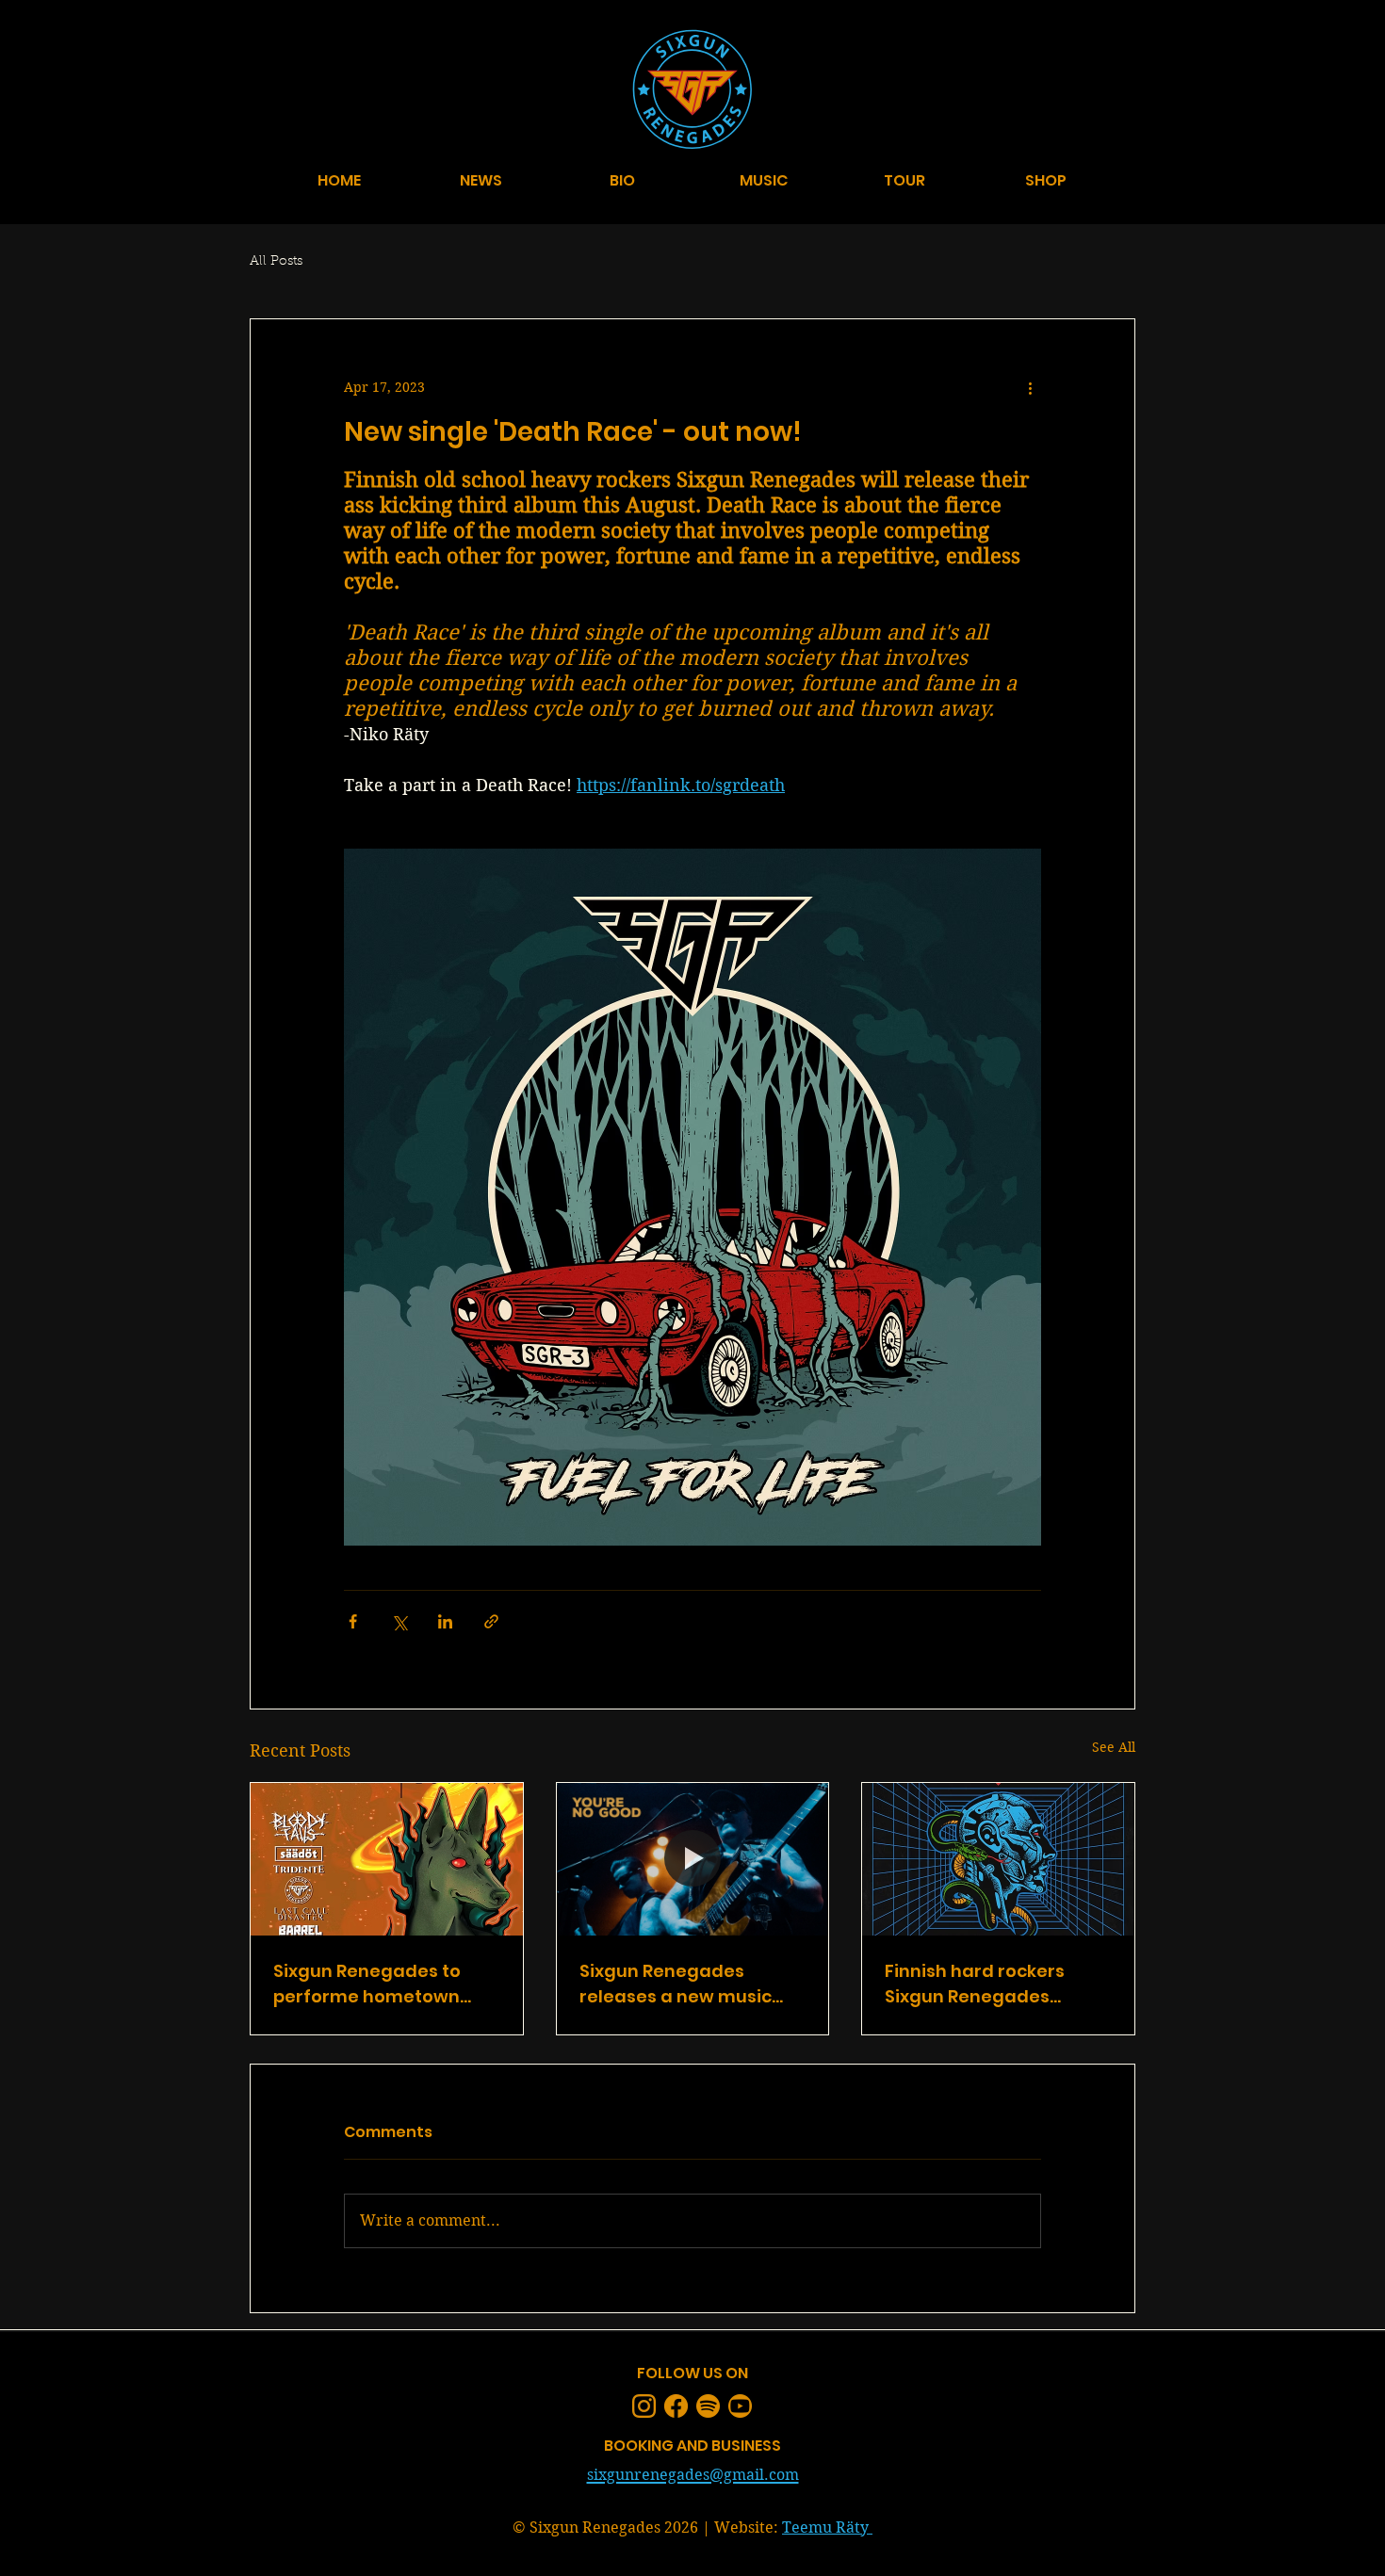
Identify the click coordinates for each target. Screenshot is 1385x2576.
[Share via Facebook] (353, 1621)
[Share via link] (491, 1621)
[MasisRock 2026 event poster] (387, 1859)
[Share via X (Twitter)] (399, 1621)
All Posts (276, 262)
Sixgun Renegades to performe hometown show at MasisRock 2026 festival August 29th (379, 1984)
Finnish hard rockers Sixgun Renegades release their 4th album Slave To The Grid (989, 1984)
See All (1114, 1747)
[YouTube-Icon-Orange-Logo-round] (740, 2406)
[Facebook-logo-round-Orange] (676, 2406)
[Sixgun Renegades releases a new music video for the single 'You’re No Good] (693, 1859)
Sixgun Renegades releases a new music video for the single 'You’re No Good (676, 1984)
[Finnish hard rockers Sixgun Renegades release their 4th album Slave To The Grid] (998, 1859)
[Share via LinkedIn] (445, 1621)
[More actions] (1030, 387)
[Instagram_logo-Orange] (644, 2406)
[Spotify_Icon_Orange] (708, 2406)
